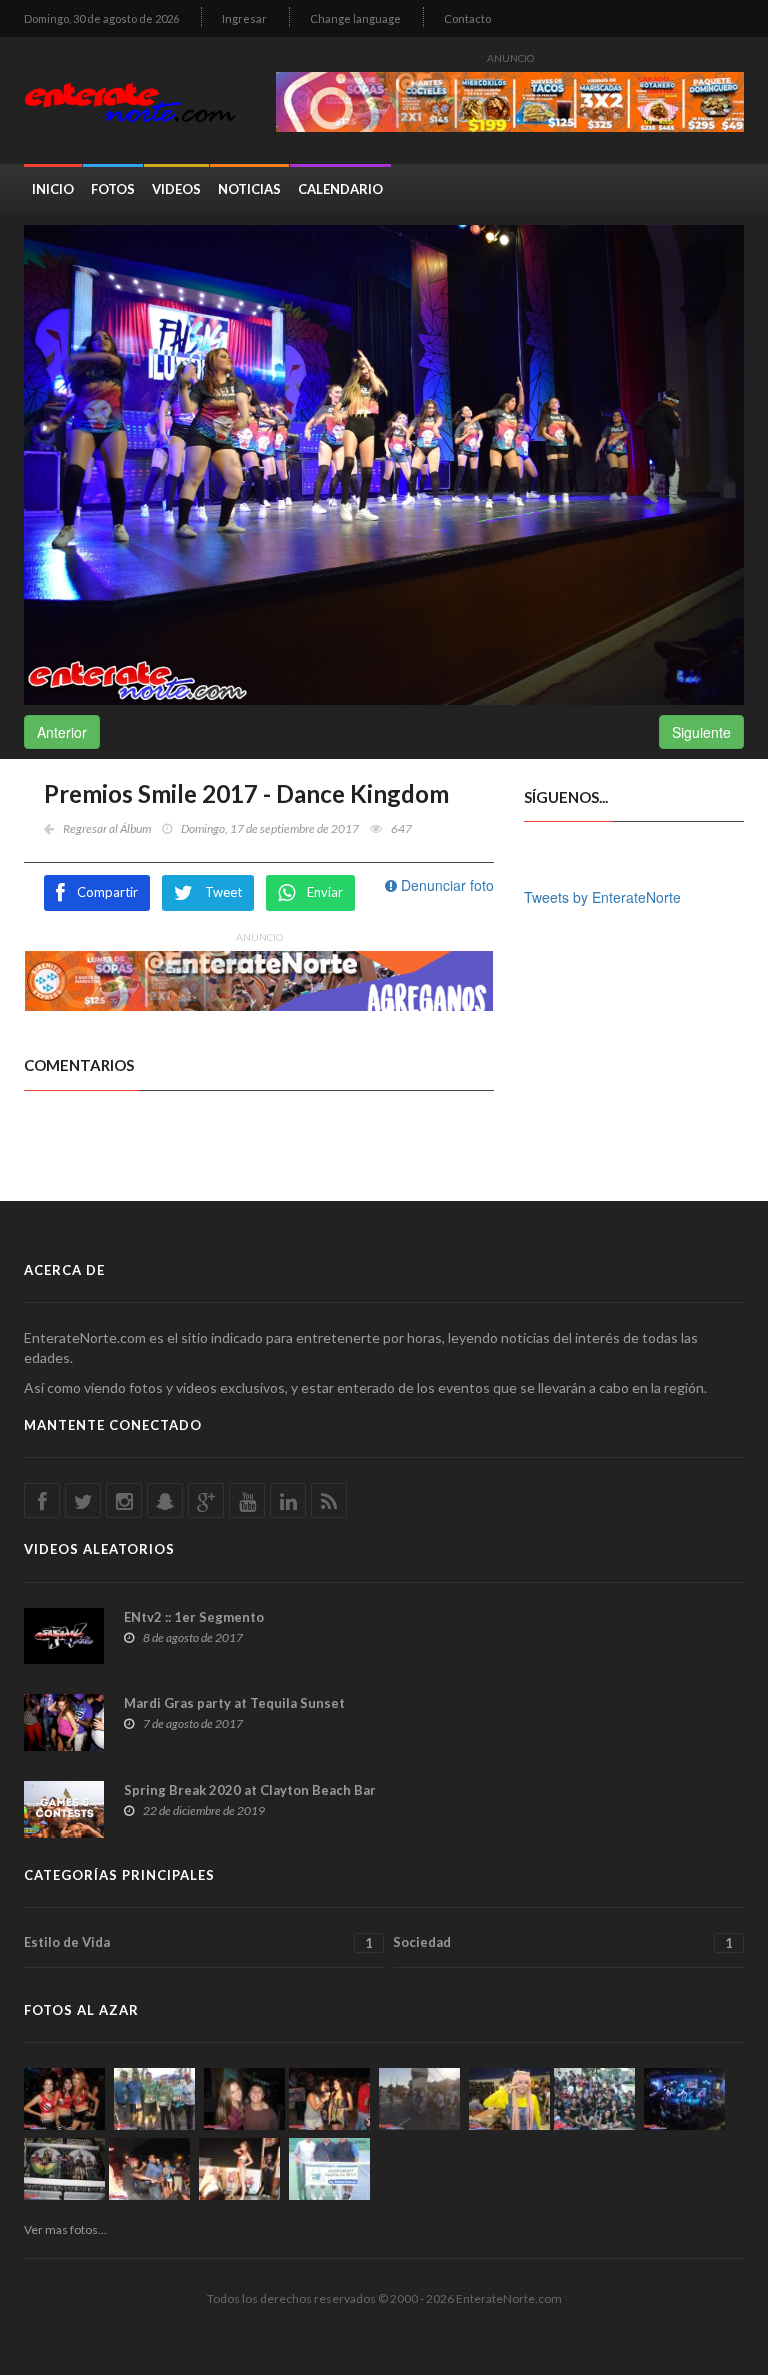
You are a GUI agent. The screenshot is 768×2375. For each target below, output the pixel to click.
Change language (355, 18)
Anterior (62, 732)
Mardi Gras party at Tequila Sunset (234, 1703)
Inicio (53, 189)
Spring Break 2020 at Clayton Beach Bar (250, 1790)
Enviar (325, 892)
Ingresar (244, 18)
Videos (176, 189)
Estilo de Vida (198, 1942)
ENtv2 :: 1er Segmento (194, 1617)
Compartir (107, 892)
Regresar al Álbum (107, 828)
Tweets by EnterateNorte (602, 897)
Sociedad (563, 1942)
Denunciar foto (445, 885)
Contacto (467, 18)
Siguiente (701, 732)
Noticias (249, 189)
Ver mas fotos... (65, 2229)
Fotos (113, 189)
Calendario (340, 189)
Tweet (223, 892)
